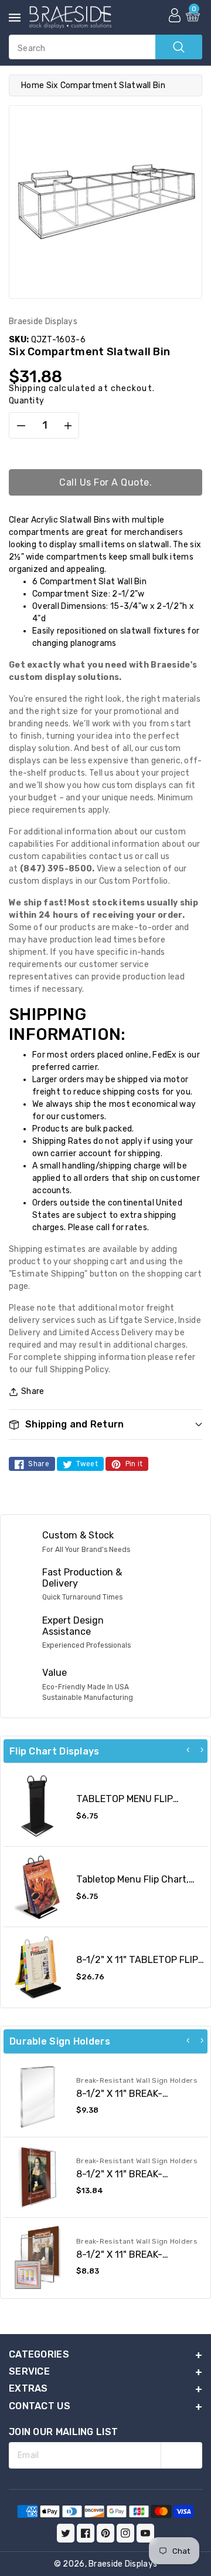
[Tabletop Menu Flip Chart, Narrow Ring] (38, 1887)
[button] (105, 1424)
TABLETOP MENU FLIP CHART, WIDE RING (125, 1804)
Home (33, 85)
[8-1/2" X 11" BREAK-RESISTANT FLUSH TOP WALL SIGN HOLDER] (38, 2097)
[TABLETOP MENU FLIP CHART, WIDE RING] (38, 1806)
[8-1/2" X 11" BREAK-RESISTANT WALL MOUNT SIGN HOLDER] (38, 2258)
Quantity (26, 401)
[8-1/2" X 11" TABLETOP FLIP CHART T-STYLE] (38, 1967)
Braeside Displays (123, 2564)
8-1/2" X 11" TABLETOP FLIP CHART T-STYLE (137, 1965)
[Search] (179, 47)
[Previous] (188, 1750)
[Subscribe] (181, 2455)
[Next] (202, 1750)
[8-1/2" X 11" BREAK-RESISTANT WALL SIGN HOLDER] (38, 2177)
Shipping (28, 388)
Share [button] (33, 1391)
